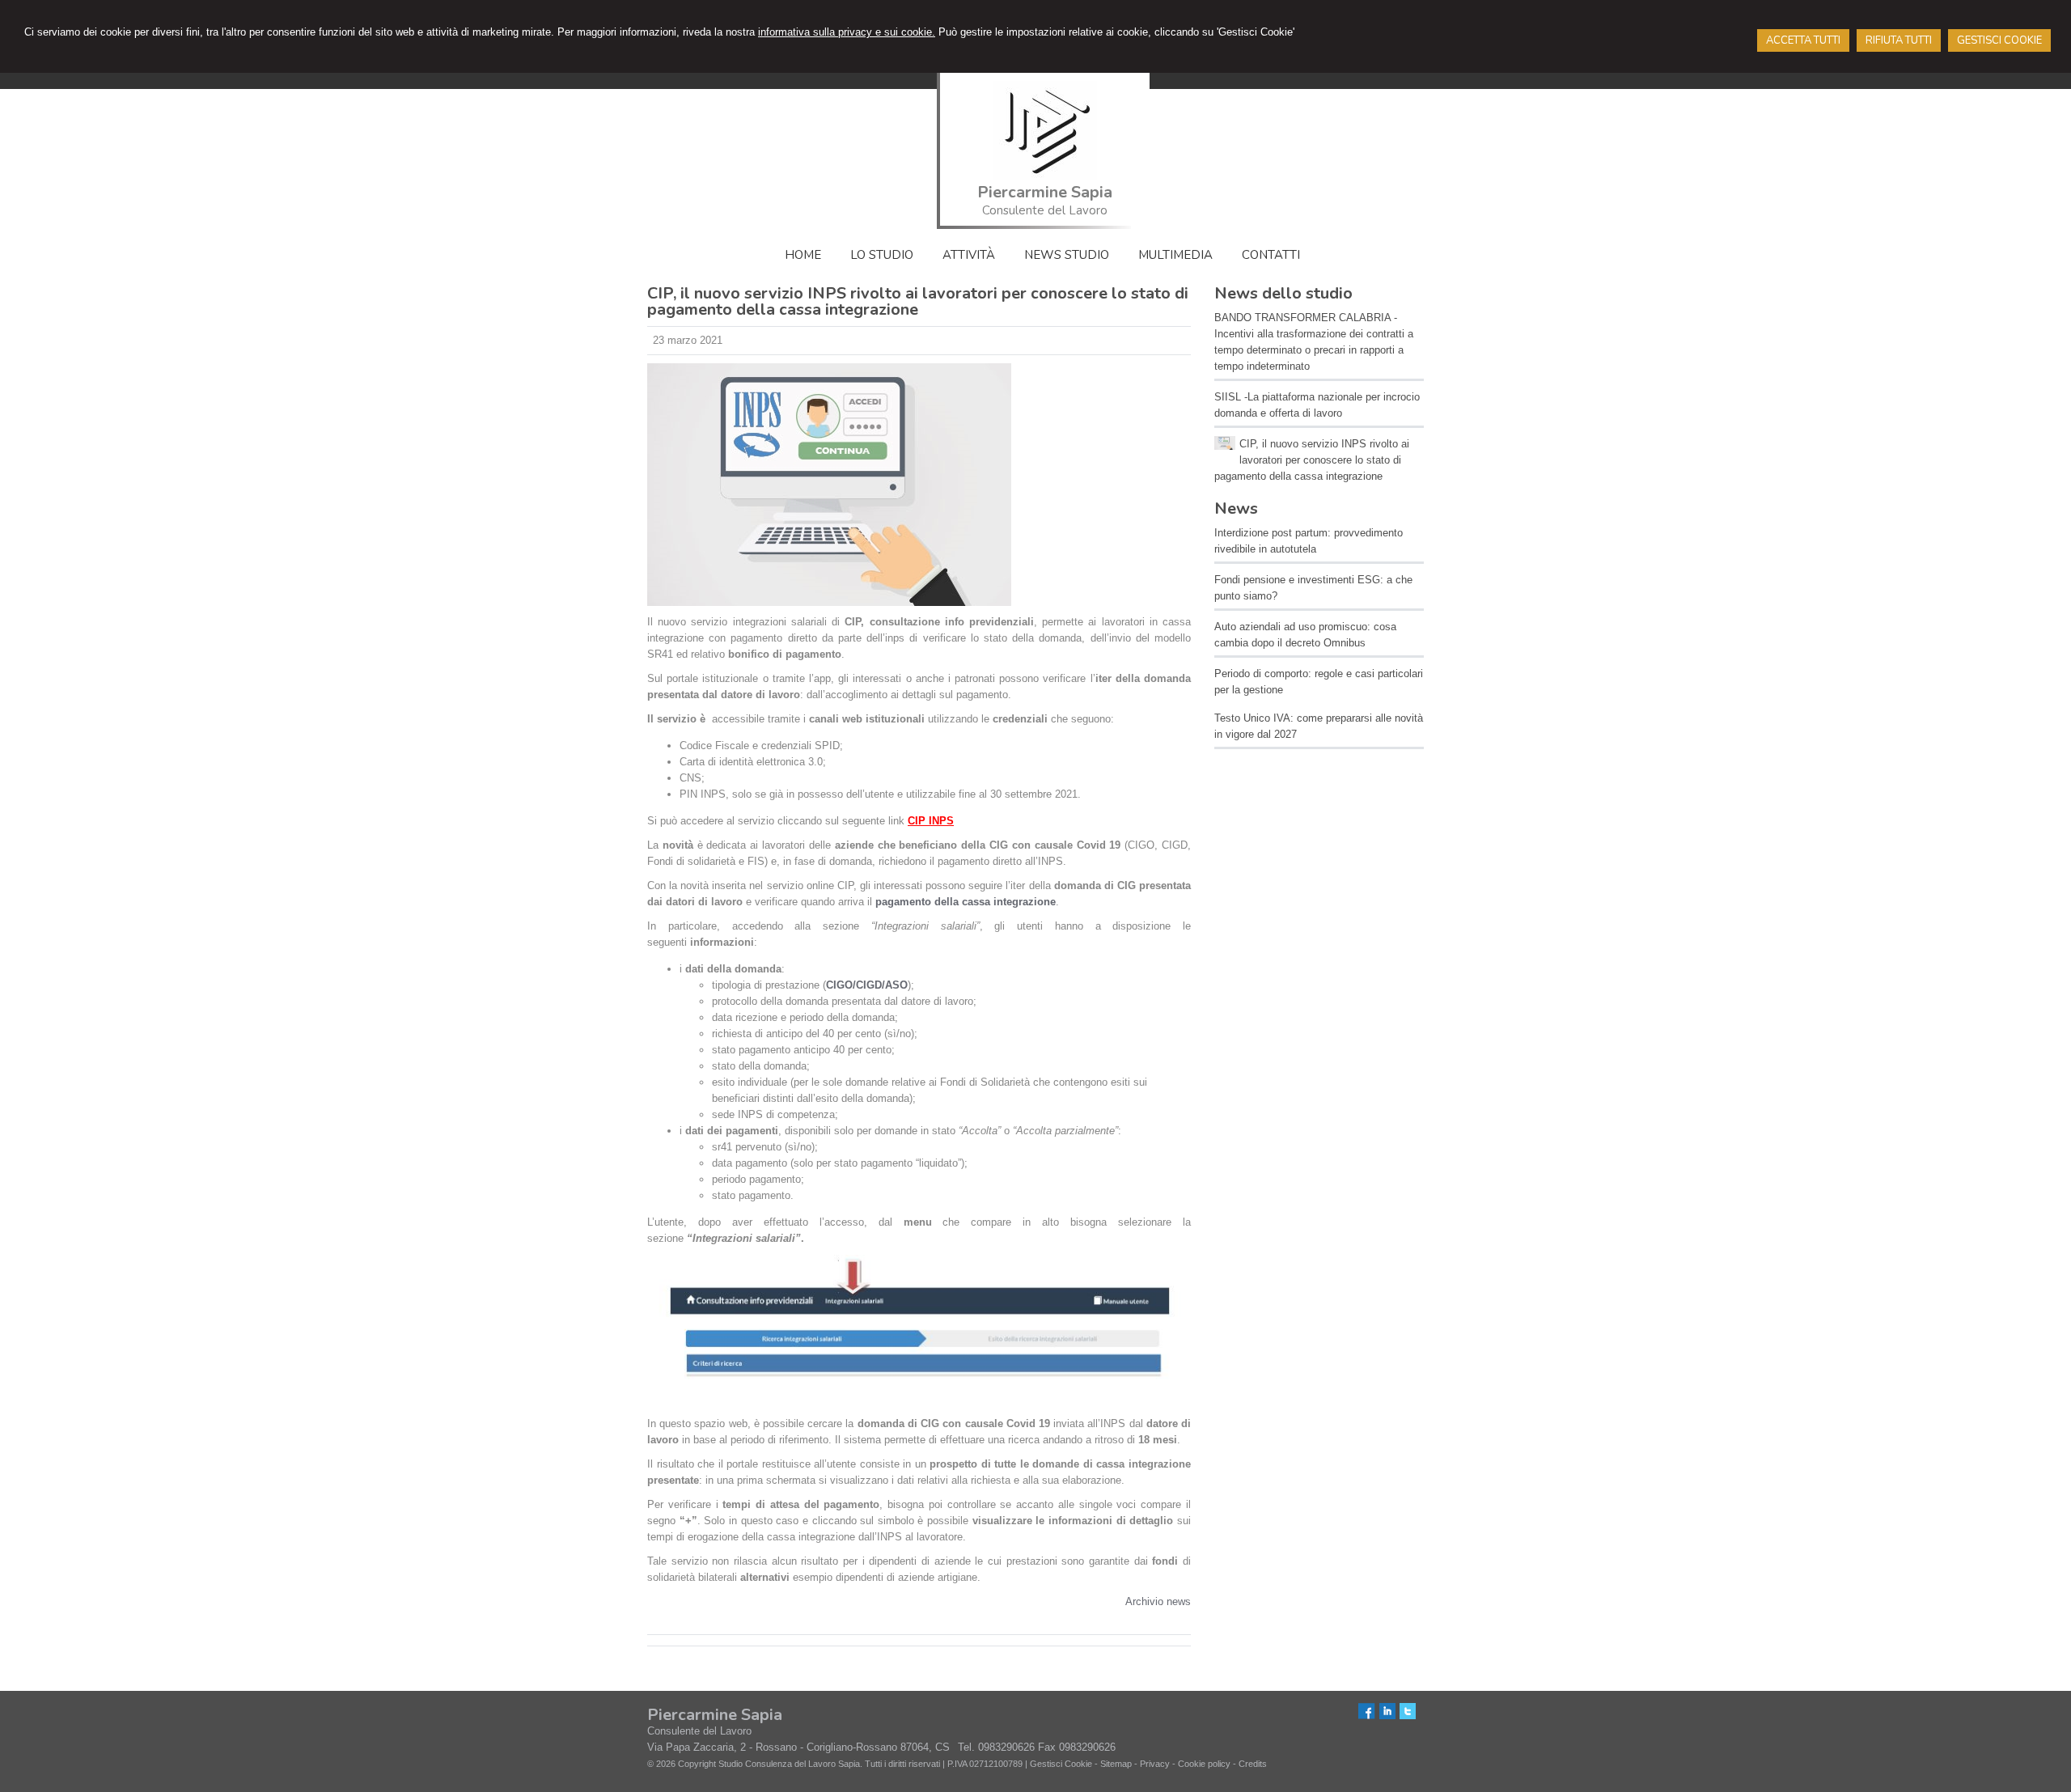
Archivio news (1158, 1601)
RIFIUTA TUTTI (1899, 40)
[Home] (1045, 177)
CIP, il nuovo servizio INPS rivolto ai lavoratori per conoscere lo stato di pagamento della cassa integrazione (1312, 460)
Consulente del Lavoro (1045, 210)
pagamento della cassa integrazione (966, 902)
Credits (1253, 1764)
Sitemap (1116, 1764)
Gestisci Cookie (1061, 1764)
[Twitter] (1408, 1716)
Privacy (1155, 1764)
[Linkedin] (1387, 1716)
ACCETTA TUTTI (1803, 40)
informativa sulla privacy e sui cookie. (847, 32)
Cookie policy (1204, 1764)
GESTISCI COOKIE (1999, 40)
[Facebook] (1367, 1716)
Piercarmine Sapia (1045, 192)
